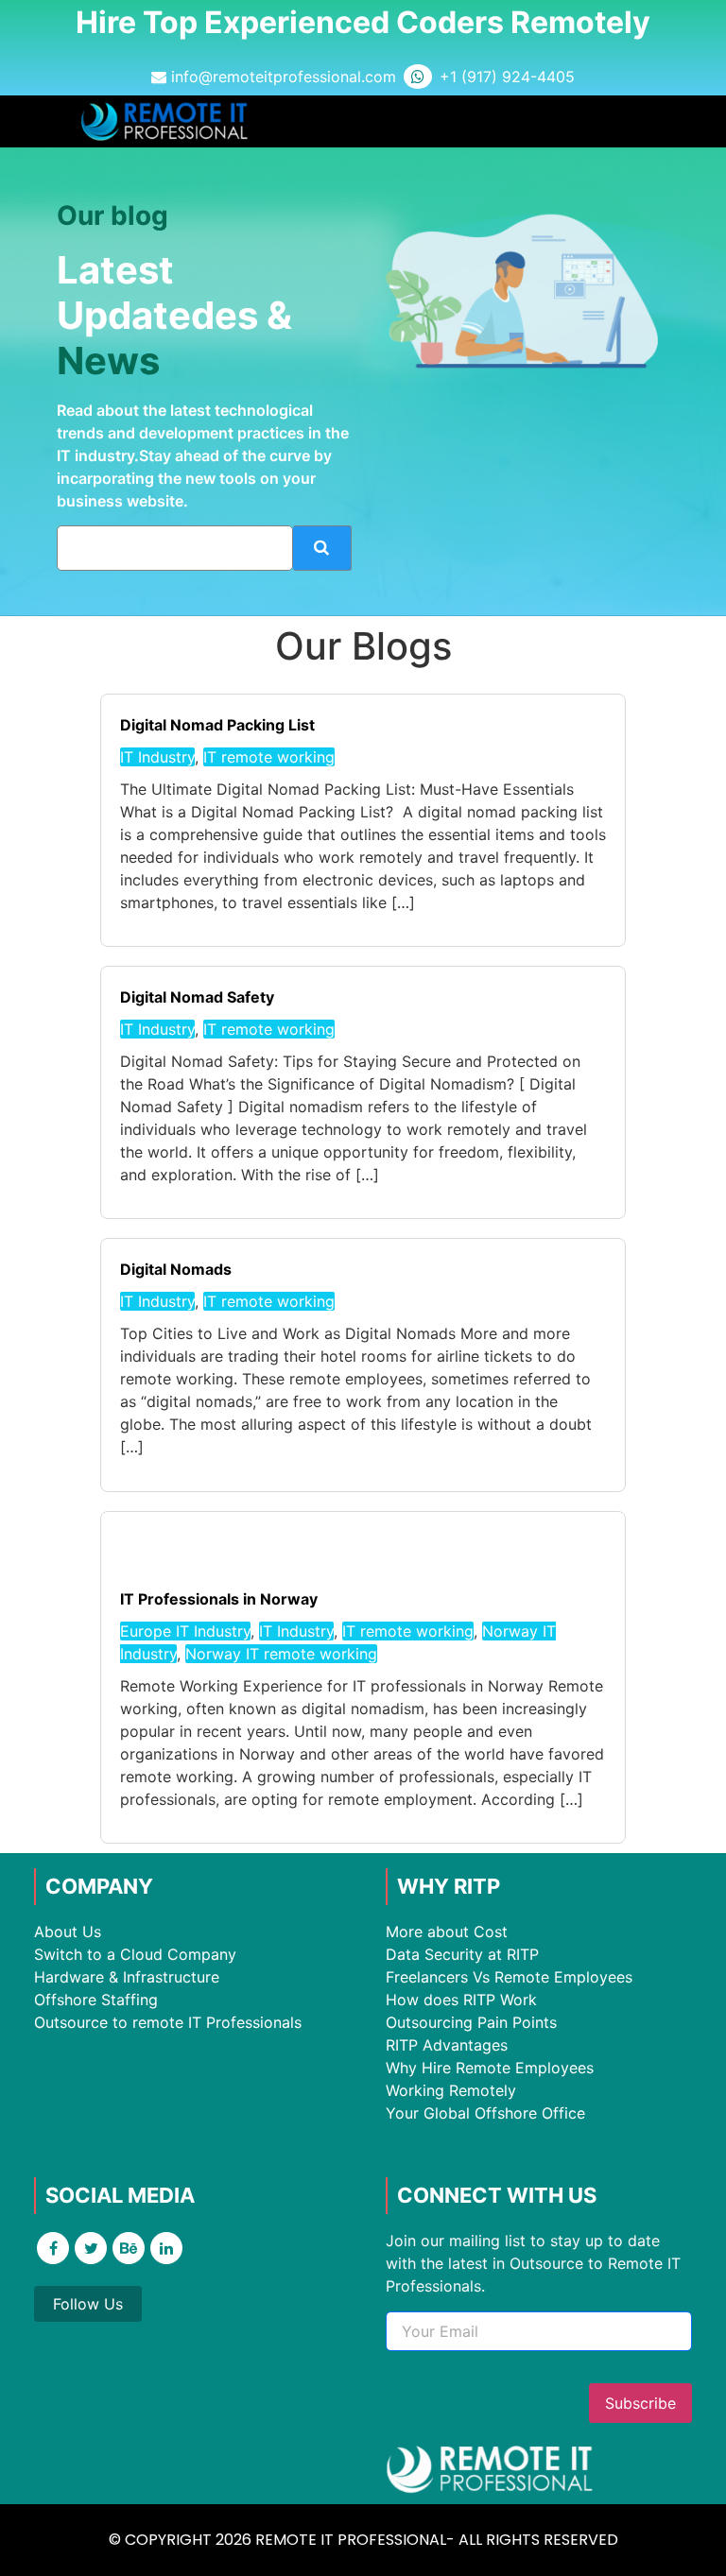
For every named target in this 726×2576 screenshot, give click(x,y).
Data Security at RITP (462, 1954)
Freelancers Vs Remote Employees (509, 1977)
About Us (68, 1932)
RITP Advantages (447, 2045)
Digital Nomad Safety (197, 997)
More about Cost (447, 1932)
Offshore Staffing (96, 2000)
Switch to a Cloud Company (135, 1954)
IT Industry (157, 757)
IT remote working (269, 757)
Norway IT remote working (281, 1654)
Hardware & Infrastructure (127, 1977)
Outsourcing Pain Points (471, 2022)
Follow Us (88, 2304)
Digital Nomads (176, 1269)
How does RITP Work (461, 2000)
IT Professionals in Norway (219, 1599)
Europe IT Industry (185, 1631)
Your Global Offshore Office (485, 2113)
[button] (627, 121)
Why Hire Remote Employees (490, 2068)
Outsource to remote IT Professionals (168, 2022)
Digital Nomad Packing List (217, 725)
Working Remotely (451, 2090)
